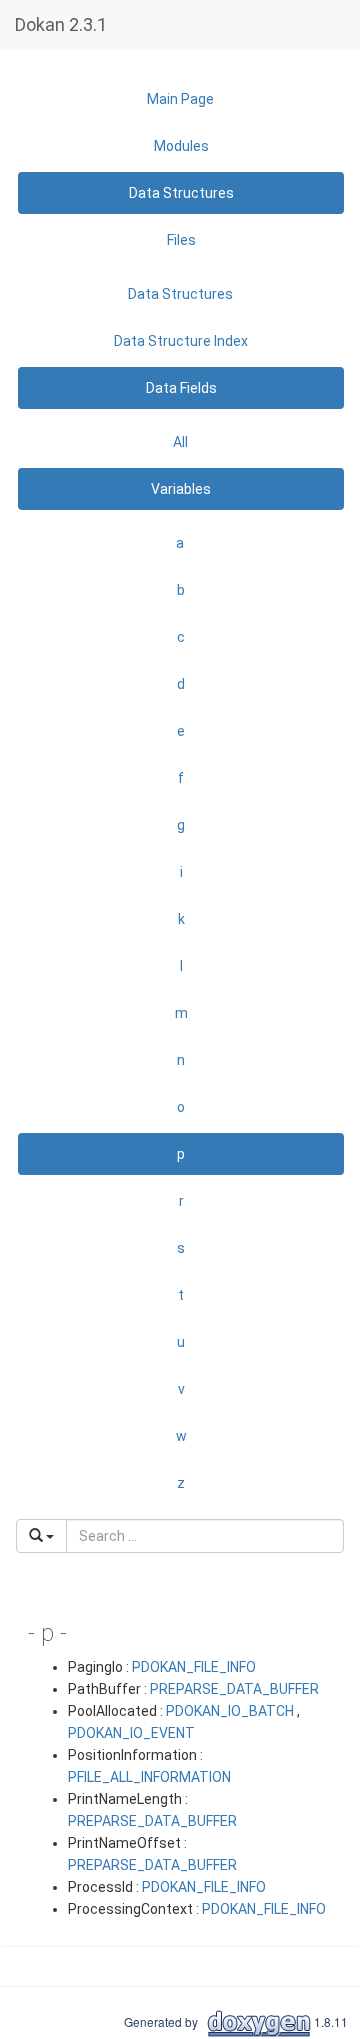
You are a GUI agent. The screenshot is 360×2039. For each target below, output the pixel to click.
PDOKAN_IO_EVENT (131, 1733)
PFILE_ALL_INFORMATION (149, 1777)
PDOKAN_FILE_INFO (194, 1667)
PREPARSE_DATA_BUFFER (234, 1689)
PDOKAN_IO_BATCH (230, 1711)
